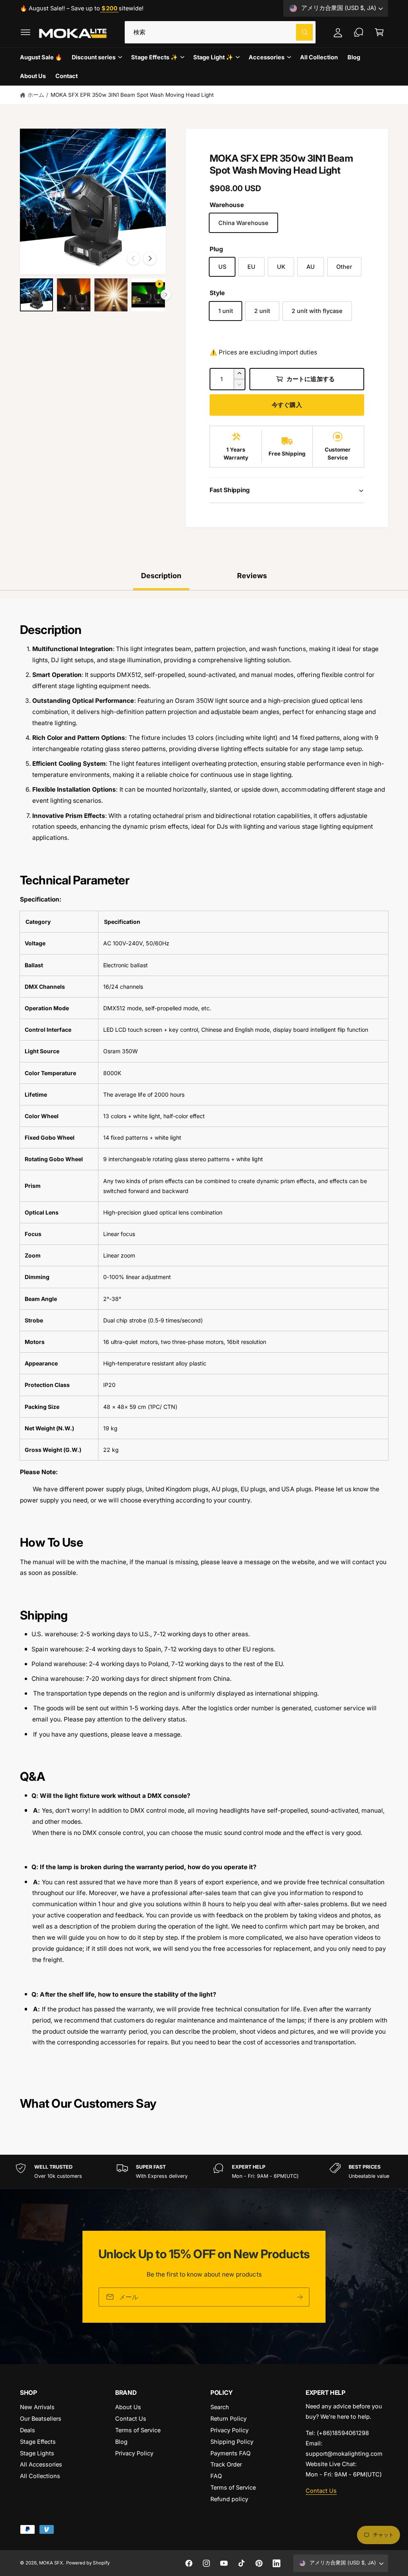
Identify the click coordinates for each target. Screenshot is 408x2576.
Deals (27, 2430)
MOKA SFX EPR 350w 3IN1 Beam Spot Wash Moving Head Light (132, 95)
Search (220, 2407)
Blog (121, 2442)
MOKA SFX (51, 2563)
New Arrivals (37, 2407)
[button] (25, 32)
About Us (128, 2407)
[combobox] (220, 32)
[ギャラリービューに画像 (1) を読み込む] (36, 295)
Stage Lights (37, 2453)
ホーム (36, 95)
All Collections (40, 2476)
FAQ (216, 2476)
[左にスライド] (133, 258)
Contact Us (131, 2419)
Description (161, 576)
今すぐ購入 (287, 405)
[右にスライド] (150, 258)
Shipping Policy (232, 2442)
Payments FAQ (230, 2453)
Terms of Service (138, 2430)
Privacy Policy (134, 2453)
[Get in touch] (359, 32)
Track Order (226, 2464)
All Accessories (41, 2464)
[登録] (300, 2297)
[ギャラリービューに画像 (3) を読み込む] (111, 295)
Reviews (252, 576)
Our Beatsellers (41, 2419)
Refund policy (229, 2499)
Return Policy (229, 2419)
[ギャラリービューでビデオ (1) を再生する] (148, 295)
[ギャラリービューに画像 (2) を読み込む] (74, 295)
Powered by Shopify (88, 2563)
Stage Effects (38, 2442)
